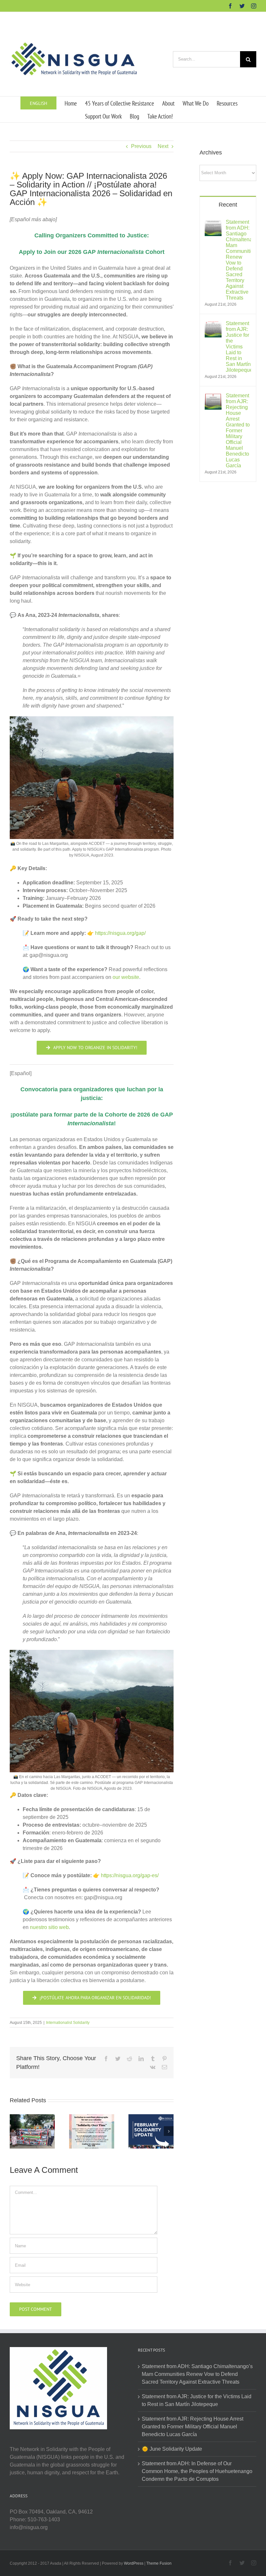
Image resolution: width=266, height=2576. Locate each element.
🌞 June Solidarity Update (172, 2449)
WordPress (134, 2563)
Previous (141, 146)
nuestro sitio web (49, 1927)
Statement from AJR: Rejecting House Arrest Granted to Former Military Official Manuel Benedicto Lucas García (238, 431)
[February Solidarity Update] (151, 2131)
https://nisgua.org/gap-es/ (130, 1875)
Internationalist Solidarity (68, 2023)
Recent (228, 205)
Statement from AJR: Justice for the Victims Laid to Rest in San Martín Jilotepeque (238, 347)
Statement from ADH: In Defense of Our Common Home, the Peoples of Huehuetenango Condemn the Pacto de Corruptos (197, 2471)
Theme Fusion (159, 2563)
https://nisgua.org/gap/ (120, 933)
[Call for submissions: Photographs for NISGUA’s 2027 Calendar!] (92, 2131)
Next (163, 146)
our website (126, 977)
